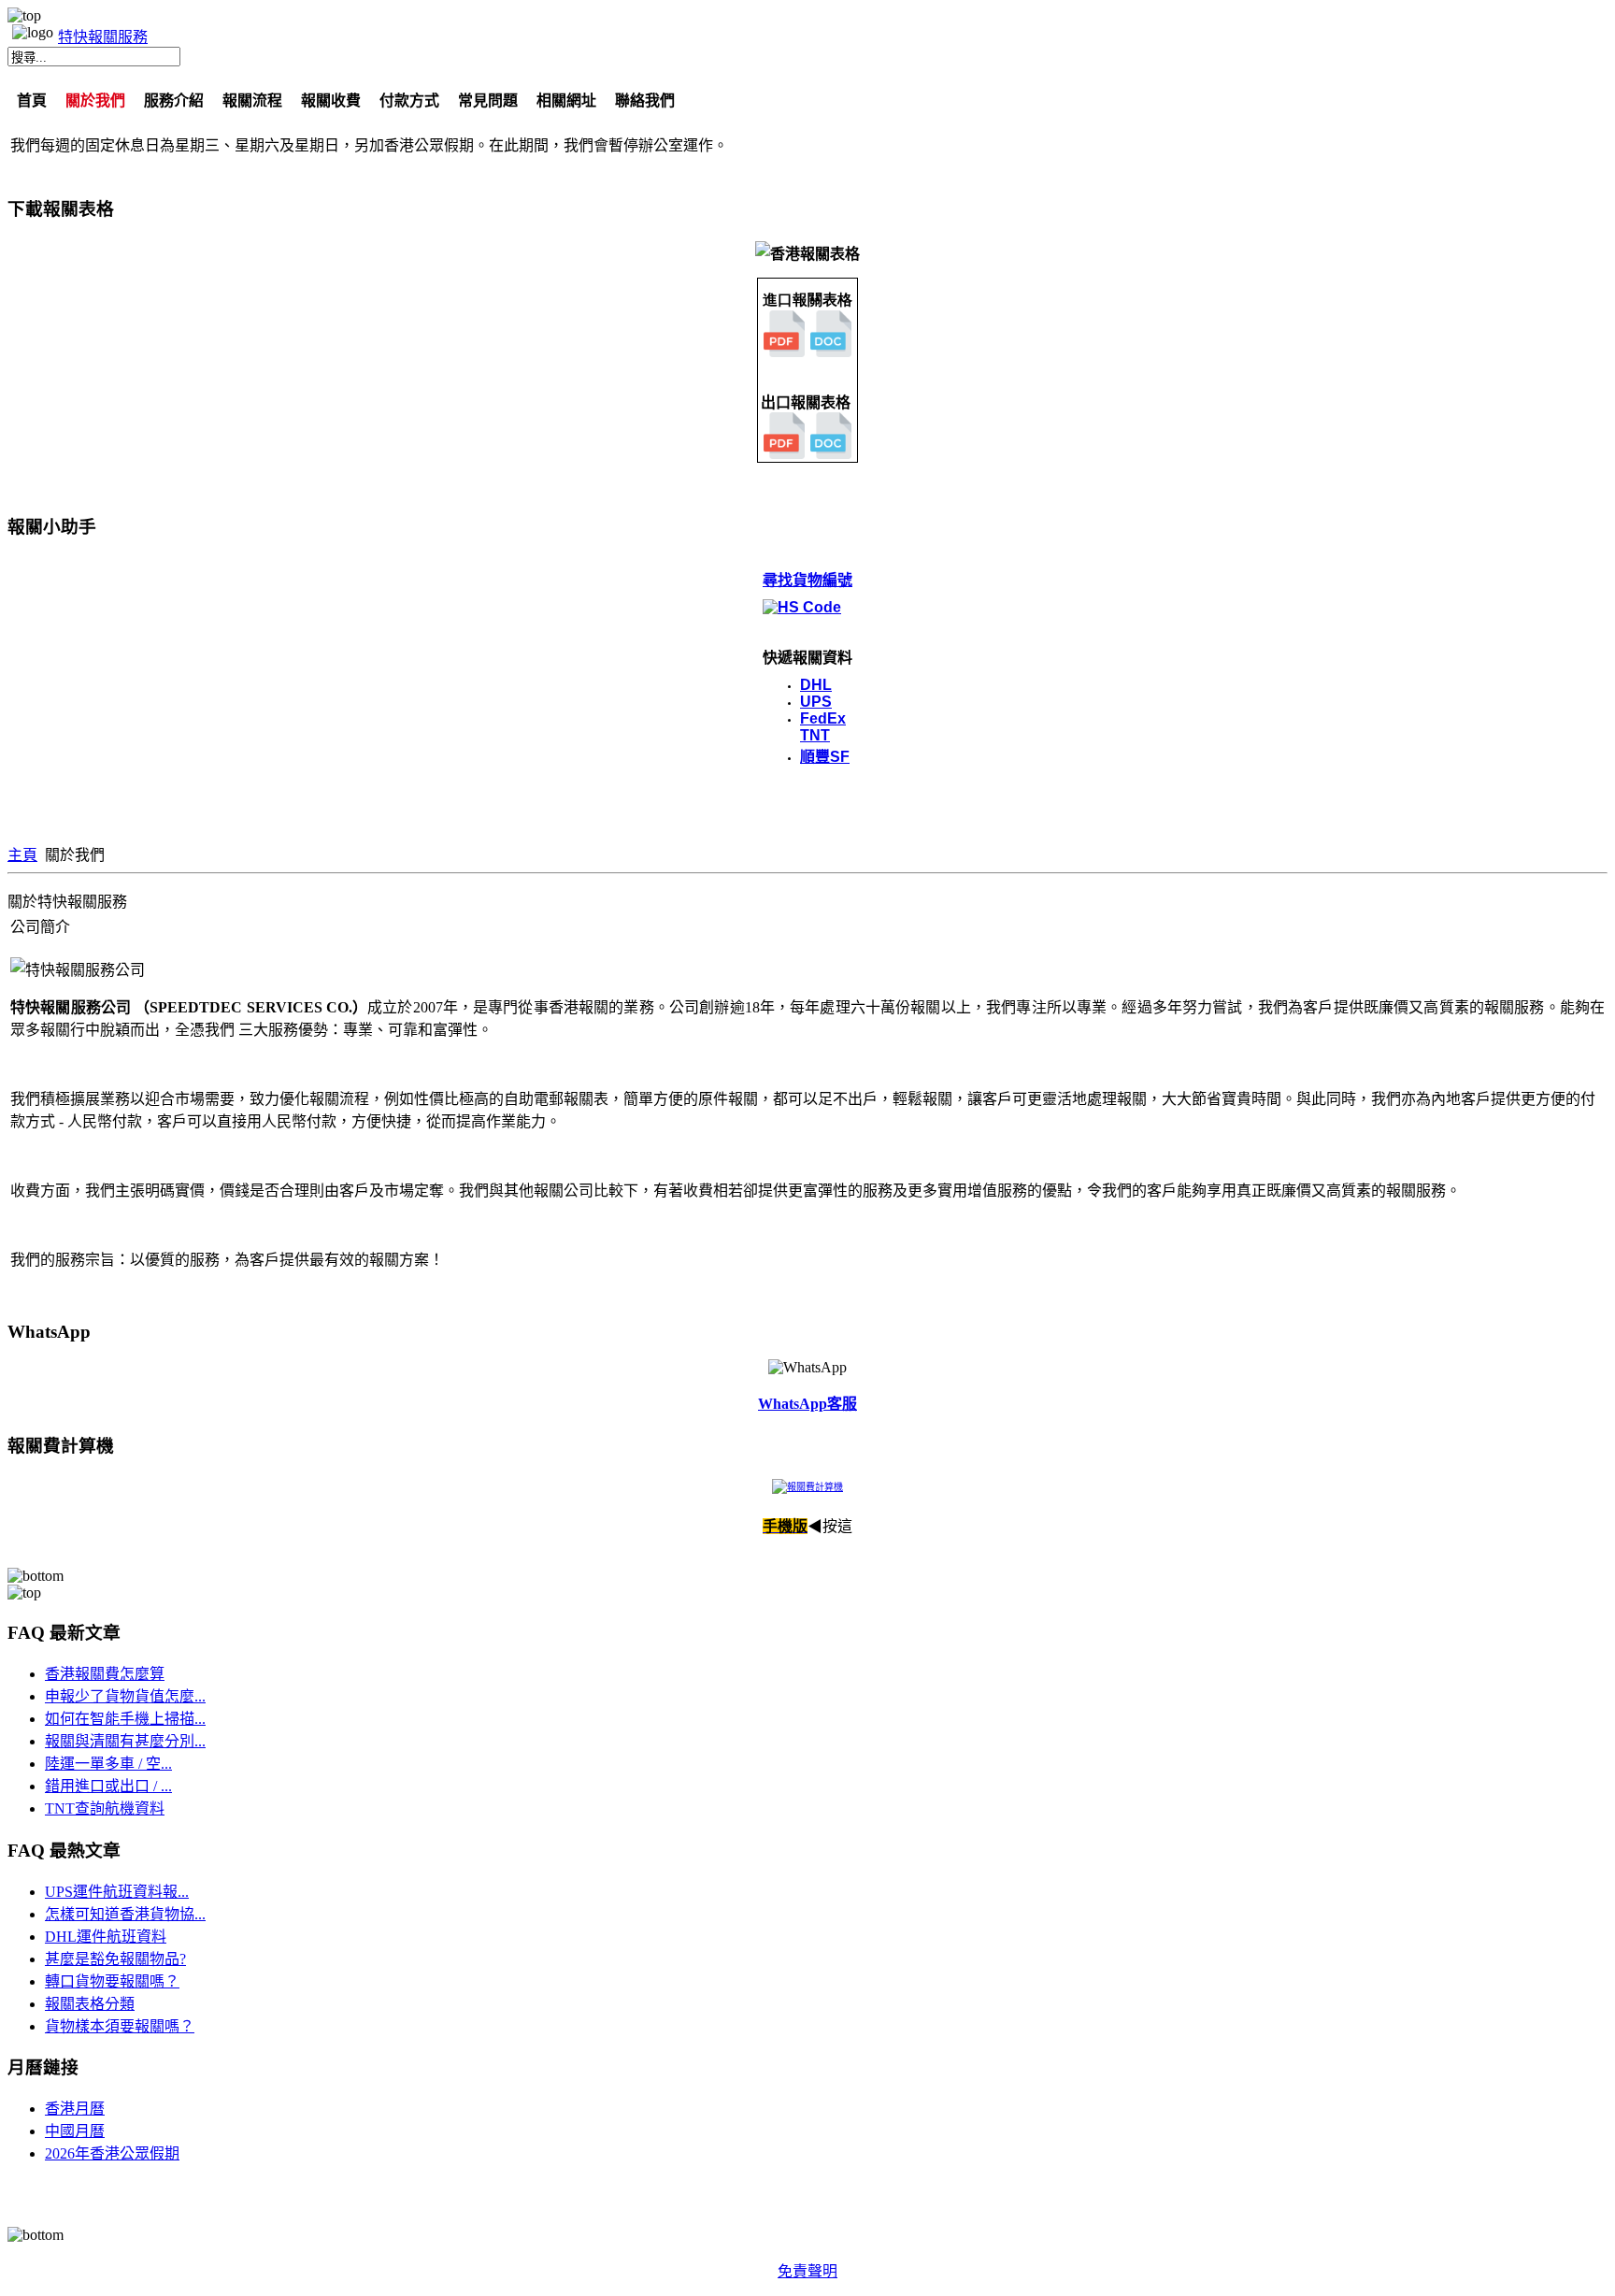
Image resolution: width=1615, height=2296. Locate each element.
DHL (816, 685)
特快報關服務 (103, 37)
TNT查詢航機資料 (105, 1808)
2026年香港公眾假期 (112, 2153)
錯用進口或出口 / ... (108, 1786)
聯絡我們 (645, 100)
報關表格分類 (90, 2004)
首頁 (32, 100)
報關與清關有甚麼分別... (125, 1741)
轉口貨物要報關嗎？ (112, 1981)
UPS (816, 702)
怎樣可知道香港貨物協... (125, 1914)
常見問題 (488, 100)
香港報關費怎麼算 (105, 1674)
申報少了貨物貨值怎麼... (125, 1696)
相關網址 (566, 100)
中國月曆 (75, 2131)
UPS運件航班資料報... (117, 1892)
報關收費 (331, 100)
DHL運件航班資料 (106, 1937)
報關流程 (252, 100)
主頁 (22, 855)
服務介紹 (174, 100)
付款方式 (409, 100)
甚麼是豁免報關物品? (115, 1959)
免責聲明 (807, 2271)
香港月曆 (75, 2109)
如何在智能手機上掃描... (125, 1719)
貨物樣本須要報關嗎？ (120, 2026)
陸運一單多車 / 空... (108, 1764)
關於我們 (95, 100)
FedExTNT (823, 727)
